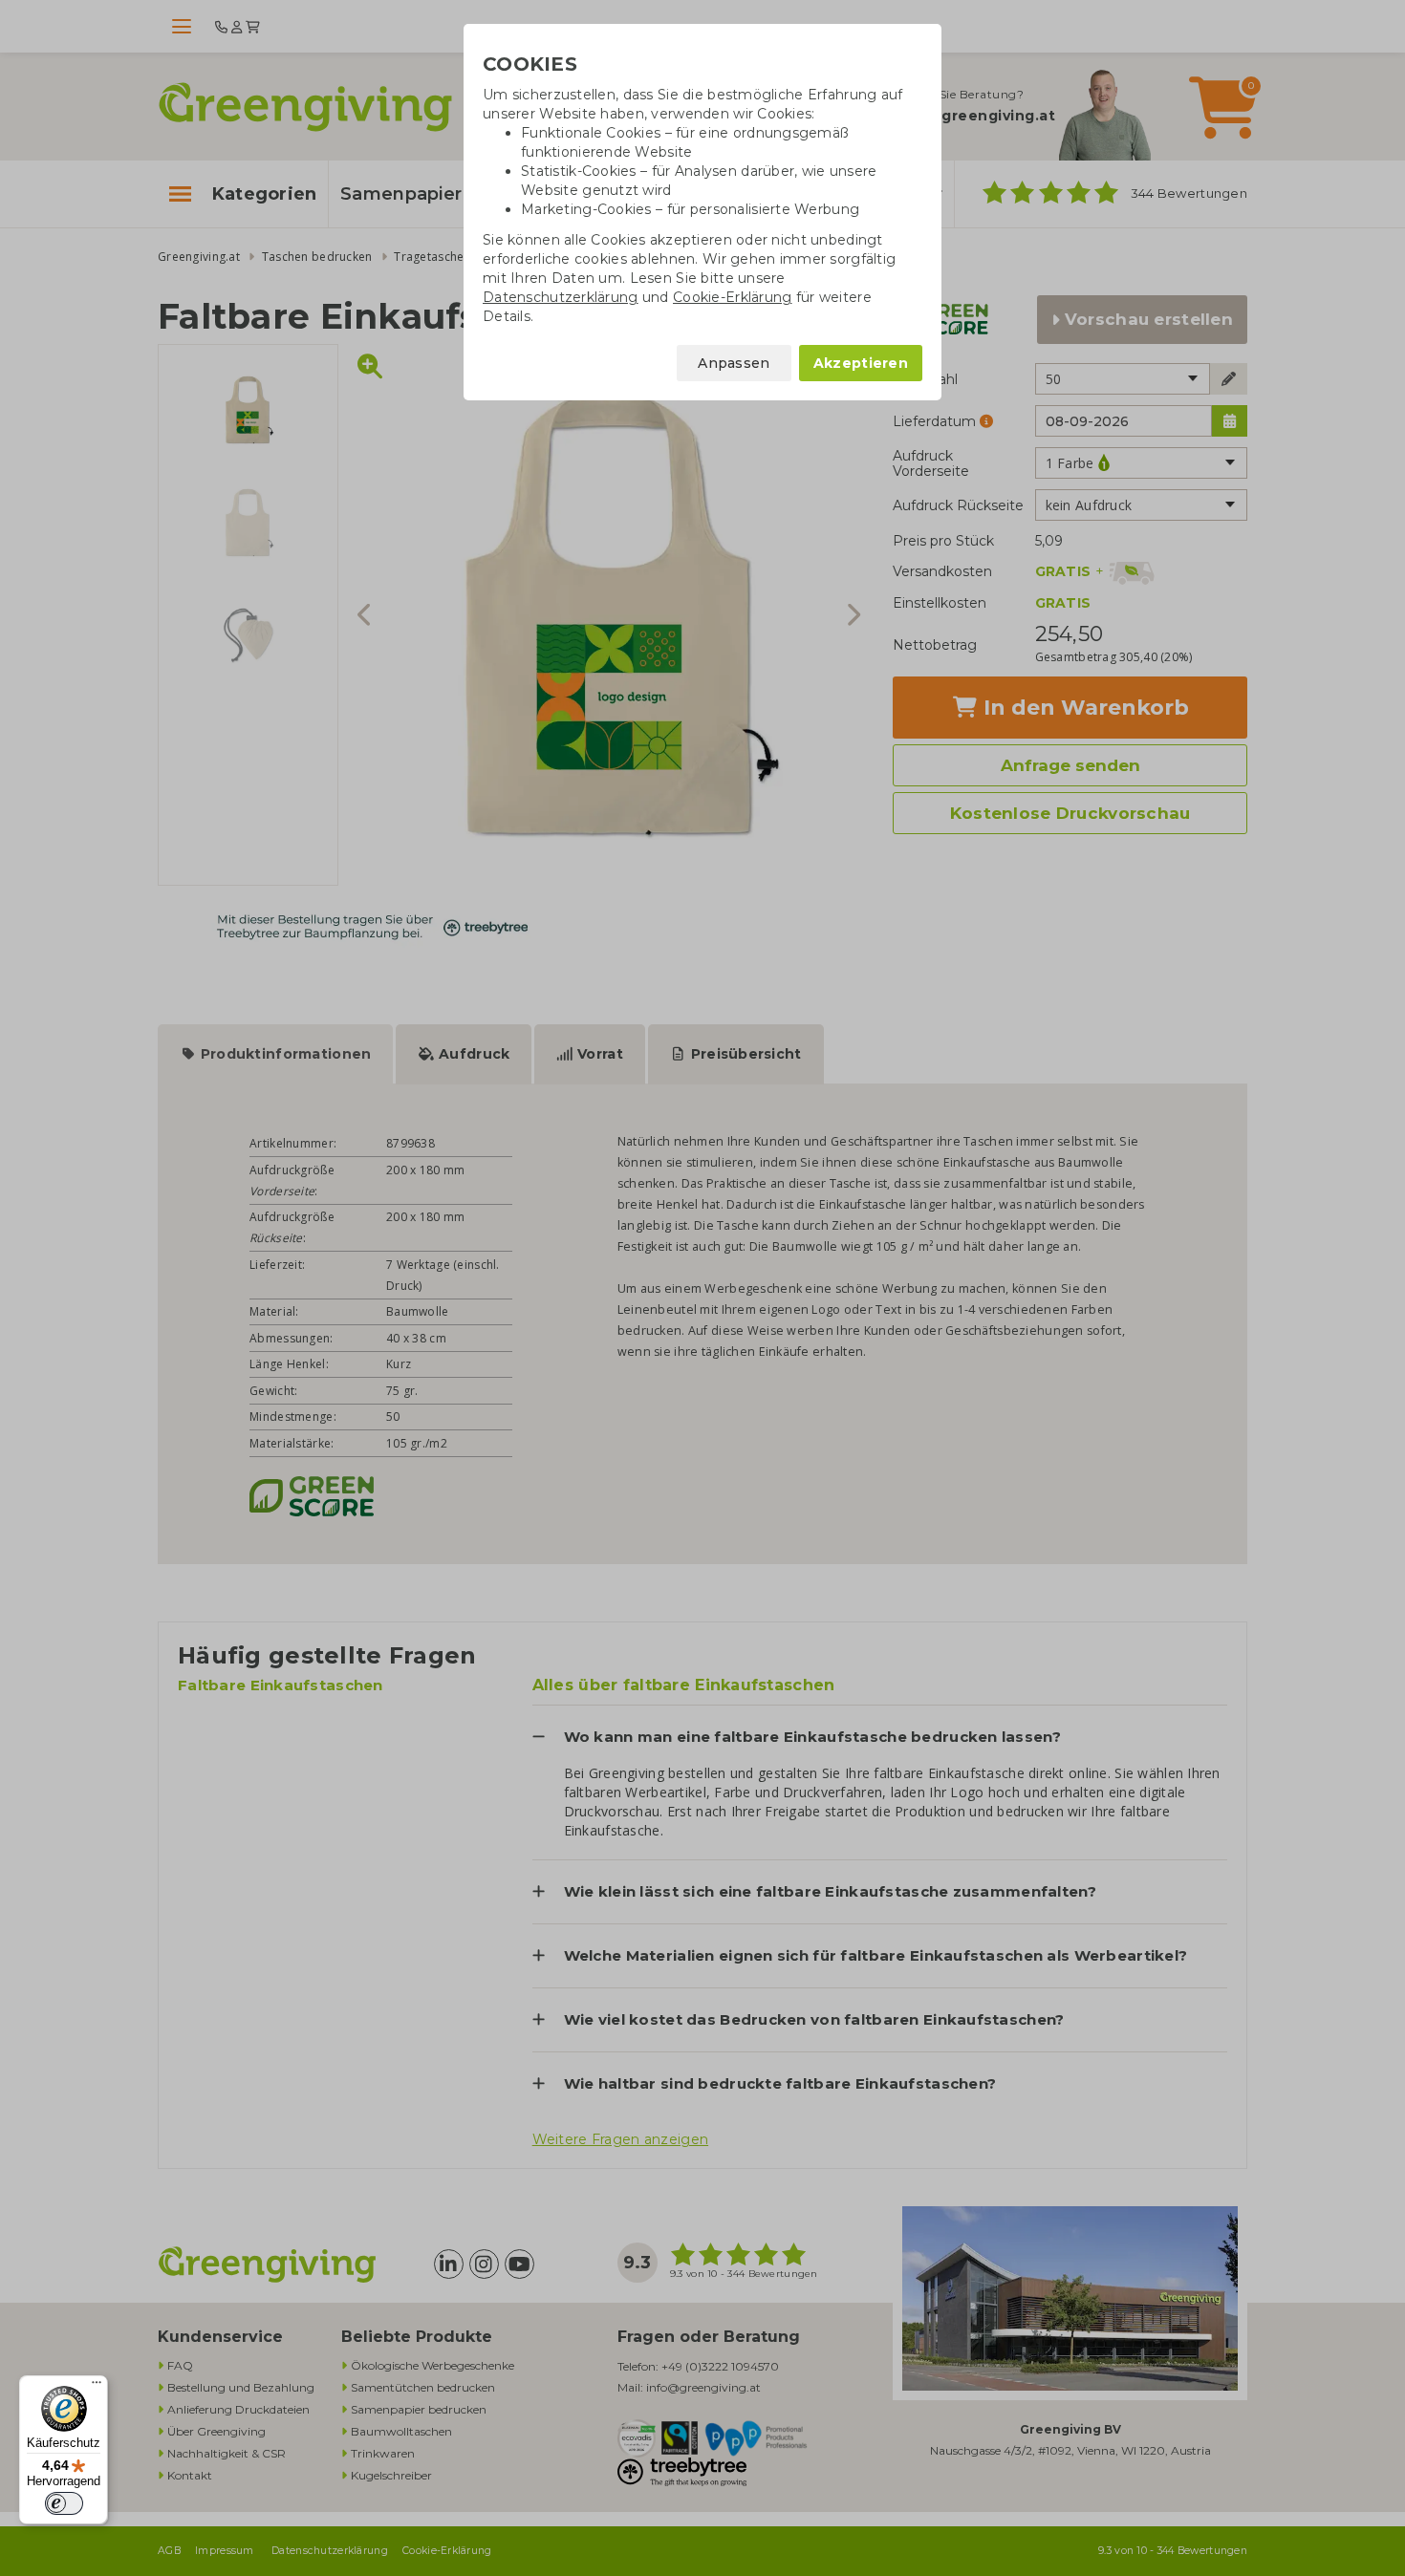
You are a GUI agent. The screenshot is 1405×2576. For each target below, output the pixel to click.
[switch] (64, 2503)
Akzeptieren (861, 363)
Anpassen (734, 363)
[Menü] (97, 2387)
